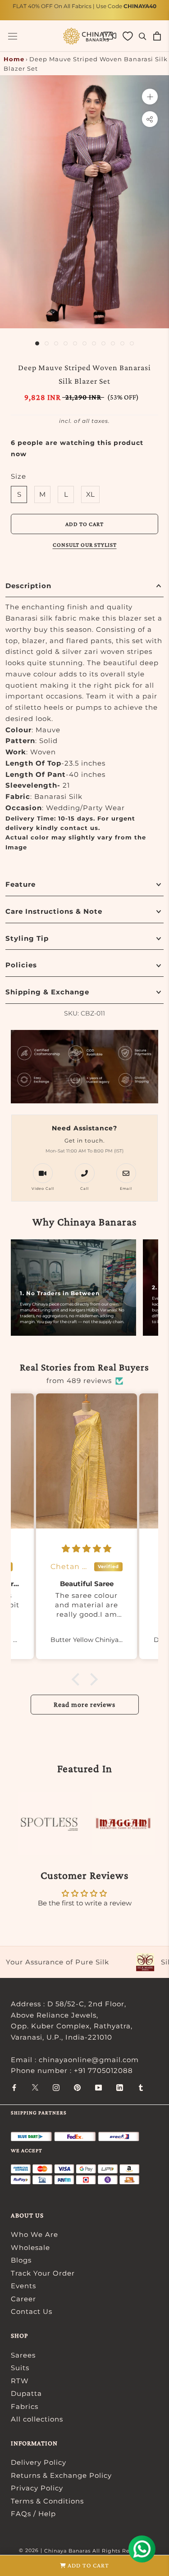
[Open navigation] (13, 36)
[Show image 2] (47, 343)
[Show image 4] (66, 343)
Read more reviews (84, 1704)
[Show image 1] (37, 343)
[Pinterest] (77, 2087)
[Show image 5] (75, 343)
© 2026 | (32, 2550)
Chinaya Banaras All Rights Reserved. (97, 2551)
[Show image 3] (56, 343)
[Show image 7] (94, 343)
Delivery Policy (39, 2462)
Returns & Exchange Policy (61, 2475)
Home (14, 59)
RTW (20, 2381)
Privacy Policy (37, 2488)
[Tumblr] (141, 2087)
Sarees (23, 2355)
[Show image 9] (113, 343)
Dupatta (26, 2393)
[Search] (143, 36)
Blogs (21, 2260)
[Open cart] (157, 36)
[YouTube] (98, 2087)
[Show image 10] (122, 343)
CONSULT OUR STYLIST (85, 545)
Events (23, 2286)
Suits (20, 2368)
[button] (78, 1679)
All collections (37, 2419)
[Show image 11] (132, 343)
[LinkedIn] (120, 2087)
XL (90, 494)
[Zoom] (150, 97)
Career (23, 2299)
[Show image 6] (84, 343)
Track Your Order (43, 2273)
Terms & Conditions (47, 2501)
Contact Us (32, 2311)
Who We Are (34, 2234)
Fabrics (25, 2406)
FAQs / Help (33, 2514)
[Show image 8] (103, 343)
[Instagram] (56, 2087)
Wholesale (30, 2247)
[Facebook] (14, 2087)
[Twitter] (35, 2087)
